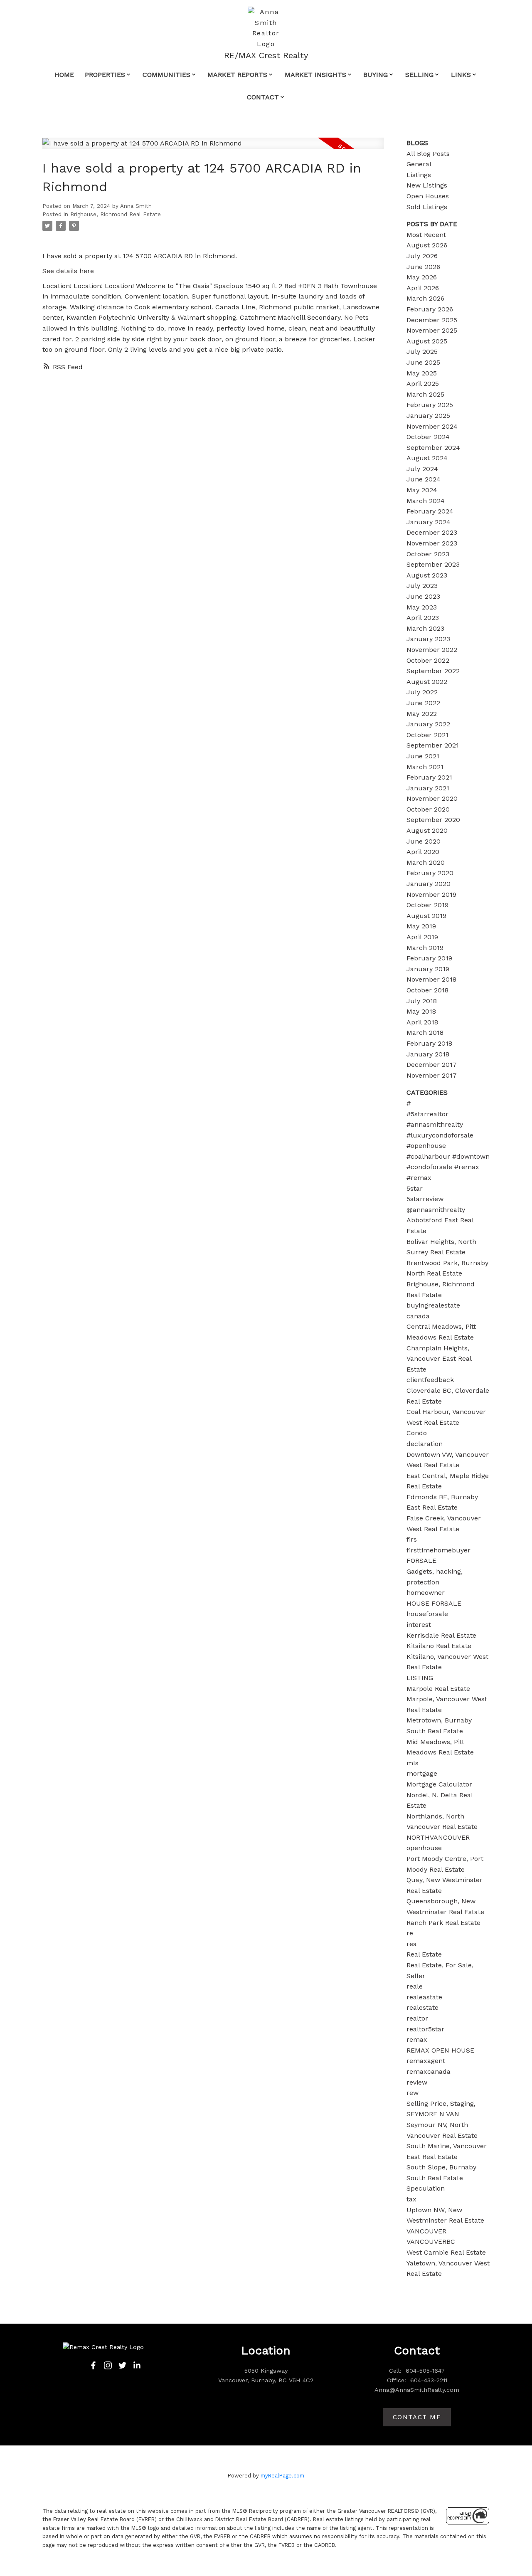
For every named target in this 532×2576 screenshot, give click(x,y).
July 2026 (422, 256)
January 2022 (428, 724)
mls (413, 1763)
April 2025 (423, 384)
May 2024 (422, 490)
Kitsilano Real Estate (439, 1646)
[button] (93, 2365)
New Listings (427, 185)
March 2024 (426, 501)
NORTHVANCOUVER (438, 1837)
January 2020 (429, 884)
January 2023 (428, 639)
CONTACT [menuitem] (263, 97)
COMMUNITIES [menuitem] (166, 75)
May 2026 (422, 277)
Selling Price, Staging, (441, 2103)
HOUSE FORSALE (434, 1603)
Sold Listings (427, 207)
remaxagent (426, 2061)
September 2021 (433, 745)
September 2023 (433, 564)
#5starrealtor (427, 1114)
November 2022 (432, 650)
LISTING (420, 1678)
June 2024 (424, 479)
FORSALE (421, 1561)
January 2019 (428, 969)
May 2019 (421, 926)
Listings (419, 175)
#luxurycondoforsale (440, 1135)
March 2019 (425, 948)
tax (411, 2199)
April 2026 (423, 288)
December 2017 (432, 1065)
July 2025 (422, 352)
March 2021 (425, 767)
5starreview (425, 1199)
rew (413, 2093)
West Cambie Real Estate (446, 2252)
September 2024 (433, 448)
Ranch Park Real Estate (443, 1923)
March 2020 (426, 862)
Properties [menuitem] (105, 75)
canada (418, 1316)
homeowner (426, 1593)
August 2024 (427, 458)
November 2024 (432, 426)
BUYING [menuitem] (376, 75)
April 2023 (423, 618)
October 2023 (428, 554)
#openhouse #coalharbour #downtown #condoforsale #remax (448, 1156)
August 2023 (427, 575)
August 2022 (427, 682)
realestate (422, 2007)
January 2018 (428, 1054)
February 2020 (430, 873)
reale (415, 1986)
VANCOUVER (426, 2231)
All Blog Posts (428, 154)
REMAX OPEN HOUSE (440, 2050)
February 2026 (430, 309)
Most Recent (426, 235)
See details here (68, 271)
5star (415, 1188)
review (417, 2082)
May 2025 (422, 373)
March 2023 (425, 628)
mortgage (422, 1773)
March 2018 (425, 1033)
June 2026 (423, 267)
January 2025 (428, 416)
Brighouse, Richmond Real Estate (116, 214)
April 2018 (422, 1022)
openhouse (424, 1848)
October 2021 (427, 735)
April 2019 (422, 937)
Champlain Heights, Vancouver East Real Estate (439, 1359)
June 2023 (423, 596)
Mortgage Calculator (439, 1784)
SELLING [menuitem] (419, 75)
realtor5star (425, 2029)
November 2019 (431, 894)
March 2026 (425, 298)
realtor (417, 2018)
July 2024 (422, 469)
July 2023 (422, 586)
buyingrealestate (433, 1305)
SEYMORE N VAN (433, 2114)
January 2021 (428, 788)
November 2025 (432, 330)
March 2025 (425, 394)
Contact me (417, 2417)
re (410, 1933)
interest (419, 1625)
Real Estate (424, 1954)
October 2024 (428, 437)
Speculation (426, 2188)
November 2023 (432, 543)
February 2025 (430, 405)
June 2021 (423, 756)
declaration (425, 1444)
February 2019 (429, 958)
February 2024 (430, 511)
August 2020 (427, 830)
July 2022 (422, 692)
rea (412, 1944)
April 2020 (423, 852)
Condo (417, 1433)
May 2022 (422, 714)
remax (417, 2039)
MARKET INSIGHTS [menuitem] (315, 75)
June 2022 (423, 703)
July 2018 (422, 1001)
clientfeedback (430, 1380)
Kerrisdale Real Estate (441, 1635)
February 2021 (429, 777)
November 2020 (432, 798)
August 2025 (427, 341)
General (419, 164)
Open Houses (428, 196)
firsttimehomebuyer (438, 1550)
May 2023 (422, 607)
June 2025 (423, 362)
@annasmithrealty (436, 1210)
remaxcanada (429, 2071)
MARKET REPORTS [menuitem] (237, 75)
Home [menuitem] (64, 75)
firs (412, 1539)
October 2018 (427, 990)
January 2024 (429, 522)
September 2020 (433, 820)
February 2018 (429, 1043)
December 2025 (432, 320)
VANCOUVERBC (431, 2242)
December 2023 (432, 532)
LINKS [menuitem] (461, 75)
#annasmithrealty (435, 1124)
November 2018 (431, 979)
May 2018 (421, 1011)
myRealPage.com (282, 2476)
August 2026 (427, 245)
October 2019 (427, 905)
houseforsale (427, 1614)
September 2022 (433, 671)
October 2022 (428, 660)
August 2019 (426, 916)
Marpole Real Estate (438, 1689)
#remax (419, 1178)
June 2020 (424, 841)
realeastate (424, 1997)
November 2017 (432, 1075)
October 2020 (428, 809)
